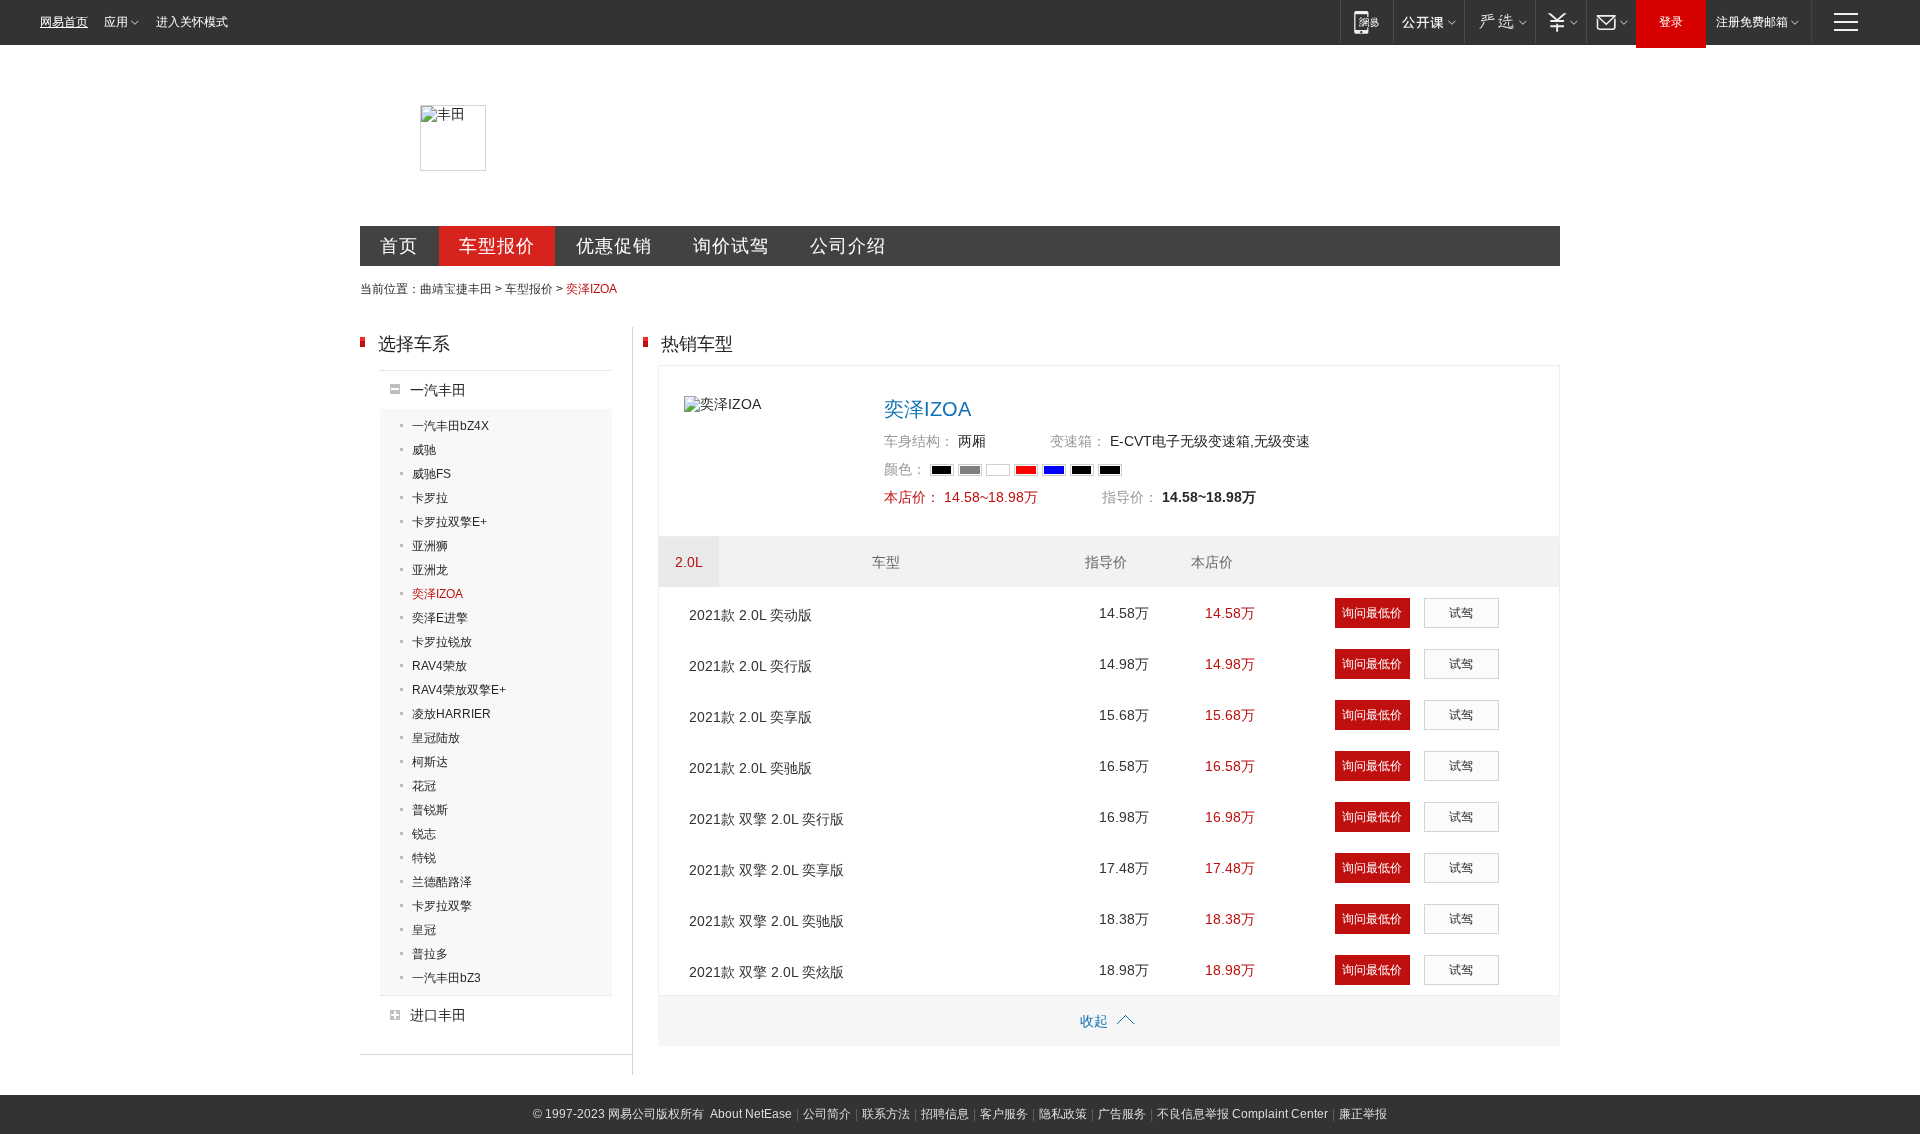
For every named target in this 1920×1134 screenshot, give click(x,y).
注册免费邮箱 (1752, 22)
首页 (399, 246)
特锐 (424, 858)
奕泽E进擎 (440, 618)
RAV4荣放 (439, 666)
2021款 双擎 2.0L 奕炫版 (766, 972)
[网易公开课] (1428, 21)
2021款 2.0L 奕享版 (750, 717)
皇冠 (424, 930)
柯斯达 (430, 762)
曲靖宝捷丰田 (456, 289)
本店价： (912, 497)
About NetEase (751, 1114)
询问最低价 (1372, 613)
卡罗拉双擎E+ (449, 522)
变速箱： (1078, 441)
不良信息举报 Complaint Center (1242, 1114)
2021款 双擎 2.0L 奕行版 (766, 819)
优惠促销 (614, 246)
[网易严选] (1499, 21)
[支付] (1560, 21)
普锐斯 (430, 810)
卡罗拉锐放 (442, 642)
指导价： (1130, 497)
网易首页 (64, 22)
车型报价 (497, 246)
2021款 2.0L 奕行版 (750, 666)
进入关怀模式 (192, 22)
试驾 (1461, 613)
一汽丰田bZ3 (446, 978)
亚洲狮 (430, 546)
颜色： (905, 469)
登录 (1671, 22)
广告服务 (1122, 1114)
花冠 (424, 786)
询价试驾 (731, 246)
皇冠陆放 (436, 738)
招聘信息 (945, 1114)
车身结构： (919, 441)
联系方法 (886, 1114)
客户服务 (1004, 1114)
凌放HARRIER (451, 714)
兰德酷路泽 (442, 882)
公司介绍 (848, 246)
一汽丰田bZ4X (450, 426)
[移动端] (1366, 21)
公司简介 (827, 1114)
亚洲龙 (430, 570)
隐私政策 (1063, 1114)
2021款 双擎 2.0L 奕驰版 (766, 921)
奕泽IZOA (437, 594)
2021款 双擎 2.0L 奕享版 (766, 870)
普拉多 (430, 954)
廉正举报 (1363, 1114)
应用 (116, 22)
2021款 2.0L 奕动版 (750, 615)
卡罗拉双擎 (442, 906)
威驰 (424, 450)
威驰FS (431, 474)
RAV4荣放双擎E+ (459, 690)
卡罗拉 (430, 498)
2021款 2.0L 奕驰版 (750, 768)
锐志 (424, 834)
